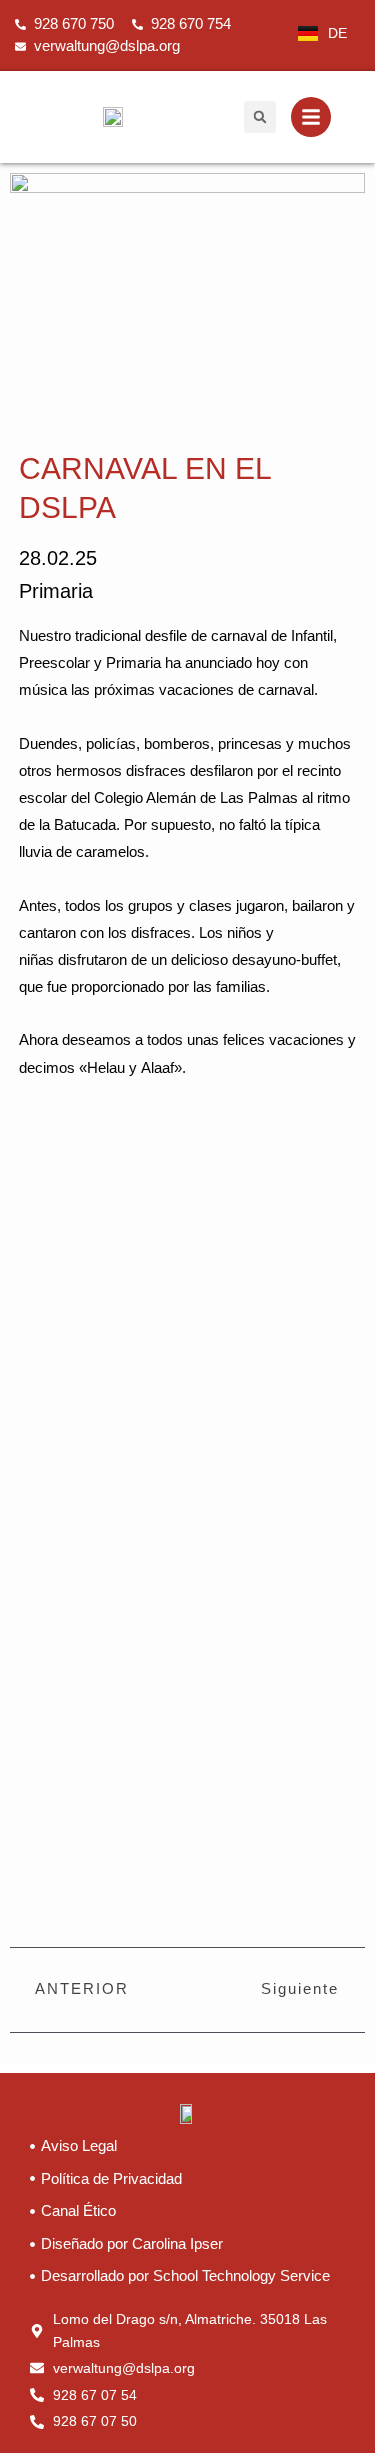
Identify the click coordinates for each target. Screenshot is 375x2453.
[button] (260, 117)
